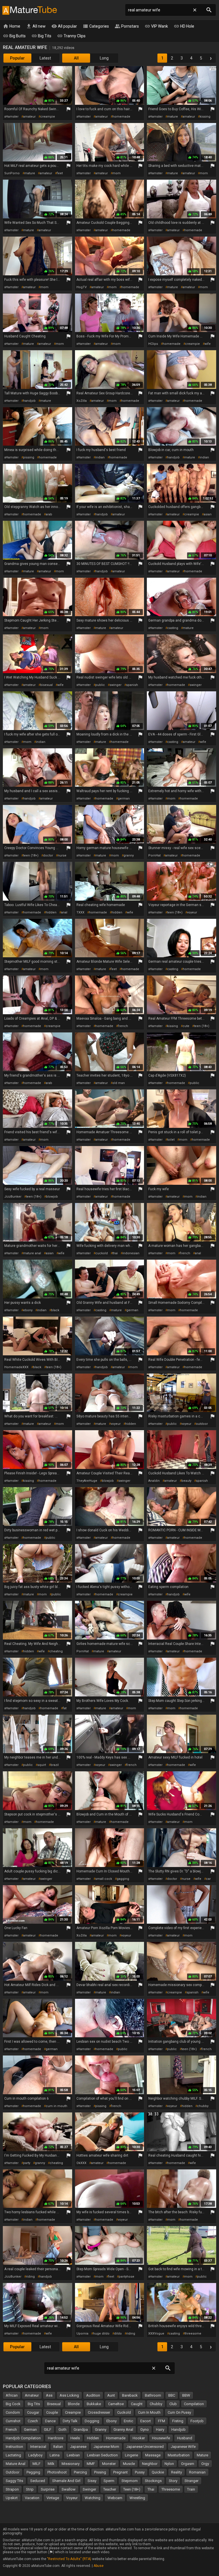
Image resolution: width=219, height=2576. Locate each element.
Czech (33, 2421)
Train (191, 2489)
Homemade (116, 2438)
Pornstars (127, 26)
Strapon (12, 2489)
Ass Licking (69, 2395)
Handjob (179, 2430)
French (11, 2430)
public (100, 685)
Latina (55, 2455)
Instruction (14, 2447)
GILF (48, 2430)
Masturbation (179, 2455)
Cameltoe (116, 2404)
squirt (42, 1765)
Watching (93, 2498)
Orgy (205, 2464)
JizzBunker (13, 1197)
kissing (205, 117)
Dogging (92, 2421)
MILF (36, 2464)
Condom (13, 2412)
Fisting (178, 2421)
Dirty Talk (70, 2421)
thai (115, 1253)
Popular (17, 58)
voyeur (192, 912)
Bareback (130, 2395)
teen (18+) (31, 855)
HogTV (82, 287)
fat (65, 1708)
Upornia (82, 2334)
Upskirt (12, 2498)
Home (12, 26)
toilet (171, 1140)
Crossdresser (99, 2412)
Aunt (111, 2395)
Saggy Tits (14, 2481)
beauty (186, 1481)
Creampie (73, 2412)
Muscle (129, 2464)
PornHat (154, 855)
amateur (29, 117)
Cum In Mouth (149, 2412)
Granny (101, 2430)
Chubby (156, 2404)
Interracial (38, 2447)
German (30, 2430)
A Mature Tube (29, 10)
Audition (93, 2395)
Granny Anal (123, 2430)
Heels (75, 2438)
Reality (177, 2472)
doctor (48, 855)
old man (119, 1083)
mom (116, 173)
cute (186, 1026)
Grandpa (81, 2430)
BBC (172, 2395)
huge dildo (101, 2334)
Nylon (169, 2464)
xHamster (11, 117)
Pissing (100, 2472)
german (124, 799)
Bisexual (54, 2404)
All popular (64, 26)
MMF (91, 2464)
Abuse (99, 2566)
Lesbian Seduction (102, 2455)
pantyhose (126, 2277)
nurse (62, 855)
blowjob (52, 1197)
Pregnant (120, 2472)
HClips (153, 344)
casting (173, 628)
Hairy (160, 2430)
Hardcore (56, 2438)
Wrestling (137, 2498)
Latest (45, 58)
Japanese (78, 2447)
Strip (30, 2489)
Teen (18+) (132, 2489)
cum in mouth (56, 2106)
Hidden (93, 2438)
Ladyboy (35, 2455)
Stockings (153, 2481)
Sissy (92, 2481)
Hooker (139, 2438)
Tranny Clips (71, 36)
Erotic (128, 2421)
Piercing (80, 2472)
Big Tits (41, 36)
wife (208, 344)
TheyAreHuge (87, 1481)
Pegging (33, 2472)
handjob (29, 401)
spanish (132, 685)
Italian (58, 2447)
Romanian (197, 2472)
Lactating (13, 2455)
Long (104, 58)
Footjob (197, 2421)
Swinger (89, 2489)
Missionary (71, 2464)
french (123, 1026)
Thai (151, 2489)
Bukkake (94, 2404)
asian (208, 514)
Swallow (69, 2489)
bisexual (46, 685)
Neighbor (150, 2464)
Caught (137, 2404)
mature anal (32, 1253)
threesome (193, 2334)
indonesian (131, 1253)
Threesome (171, 2489)
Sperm (109, 2481)
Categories (96, 26)
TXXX (80, 912)
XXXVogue (156, 2334)
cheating (56, 1651)
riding (30, 2277)
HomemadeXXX (16, 1367)
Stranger (191, 2481)
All (76, 58)
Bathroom (153, 2395)
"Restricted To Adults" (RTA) (69, 2559)
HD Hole (184, 26)
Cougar (33, 2412)
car (208, 1879)
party (27, 2163)
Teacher (110, 2489)
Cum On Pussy (179, 2412)
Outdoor (13, 2472)
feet (60, 173)
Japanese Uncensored (145, 2447)
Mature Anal (16, 2464)
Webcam (115, 2498)
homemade (121, 117)
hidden (51, 912)
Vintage (53, 2498)
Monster (109, 2464)
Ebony (111, 2421)
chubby (203, 2106)
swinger (115, 685)
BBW (186, 2395)
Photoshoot (57, 2472)
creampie (48, 117)
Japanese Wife (183, 2447)
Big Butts (14, 36)
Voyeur (72, 2498)
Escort (146, 2421)
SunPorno (12, 173)
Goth (62, 2430)
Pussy (140, 2472)
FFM (162, 2421)
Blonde (74, 2404)
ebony (28, 1310)
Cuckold (124, 2412)
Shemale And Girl (66, 2481)
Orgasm (188, 2464)
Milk (51, 2464)
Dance (50, 2421)
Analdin (154, 1481)
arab (49, 514)
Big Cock (13, 2404)
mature (173, 117)
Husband (185, 2438)
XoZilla (82, 401)
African (12, 2395)
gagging (123, 1879)
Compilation (194, 2404)
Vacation (32, 2498)
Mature (202, 2455)
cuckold (102, 1253)
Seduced (38, 2481)
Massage (153, 2455)
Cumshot (13, 2421)
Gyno (145, 2430)
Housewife (161, 2438)
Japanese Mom (106, 2447)
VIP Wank (156, 26)
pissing (29, 457)
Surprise (48, 2489)
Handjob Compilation (23, 2438)
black (55, 1310)
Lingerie (131, 2455)
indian (100, 457)
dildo (118, 2334)
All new (36, 26)
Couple (52, 2412)
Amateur (32, 2395)
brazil (55, 1765)
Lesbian (73, 2455)
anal (64, 912)
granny (129, 855)
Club (173, 2404)
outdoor (202, 1424)
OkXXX (81, 2163)
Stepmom (130, 2481)
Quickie (158, 2472)
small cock (104, 1879)
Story (173, 2481)
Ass (49, 2395)
